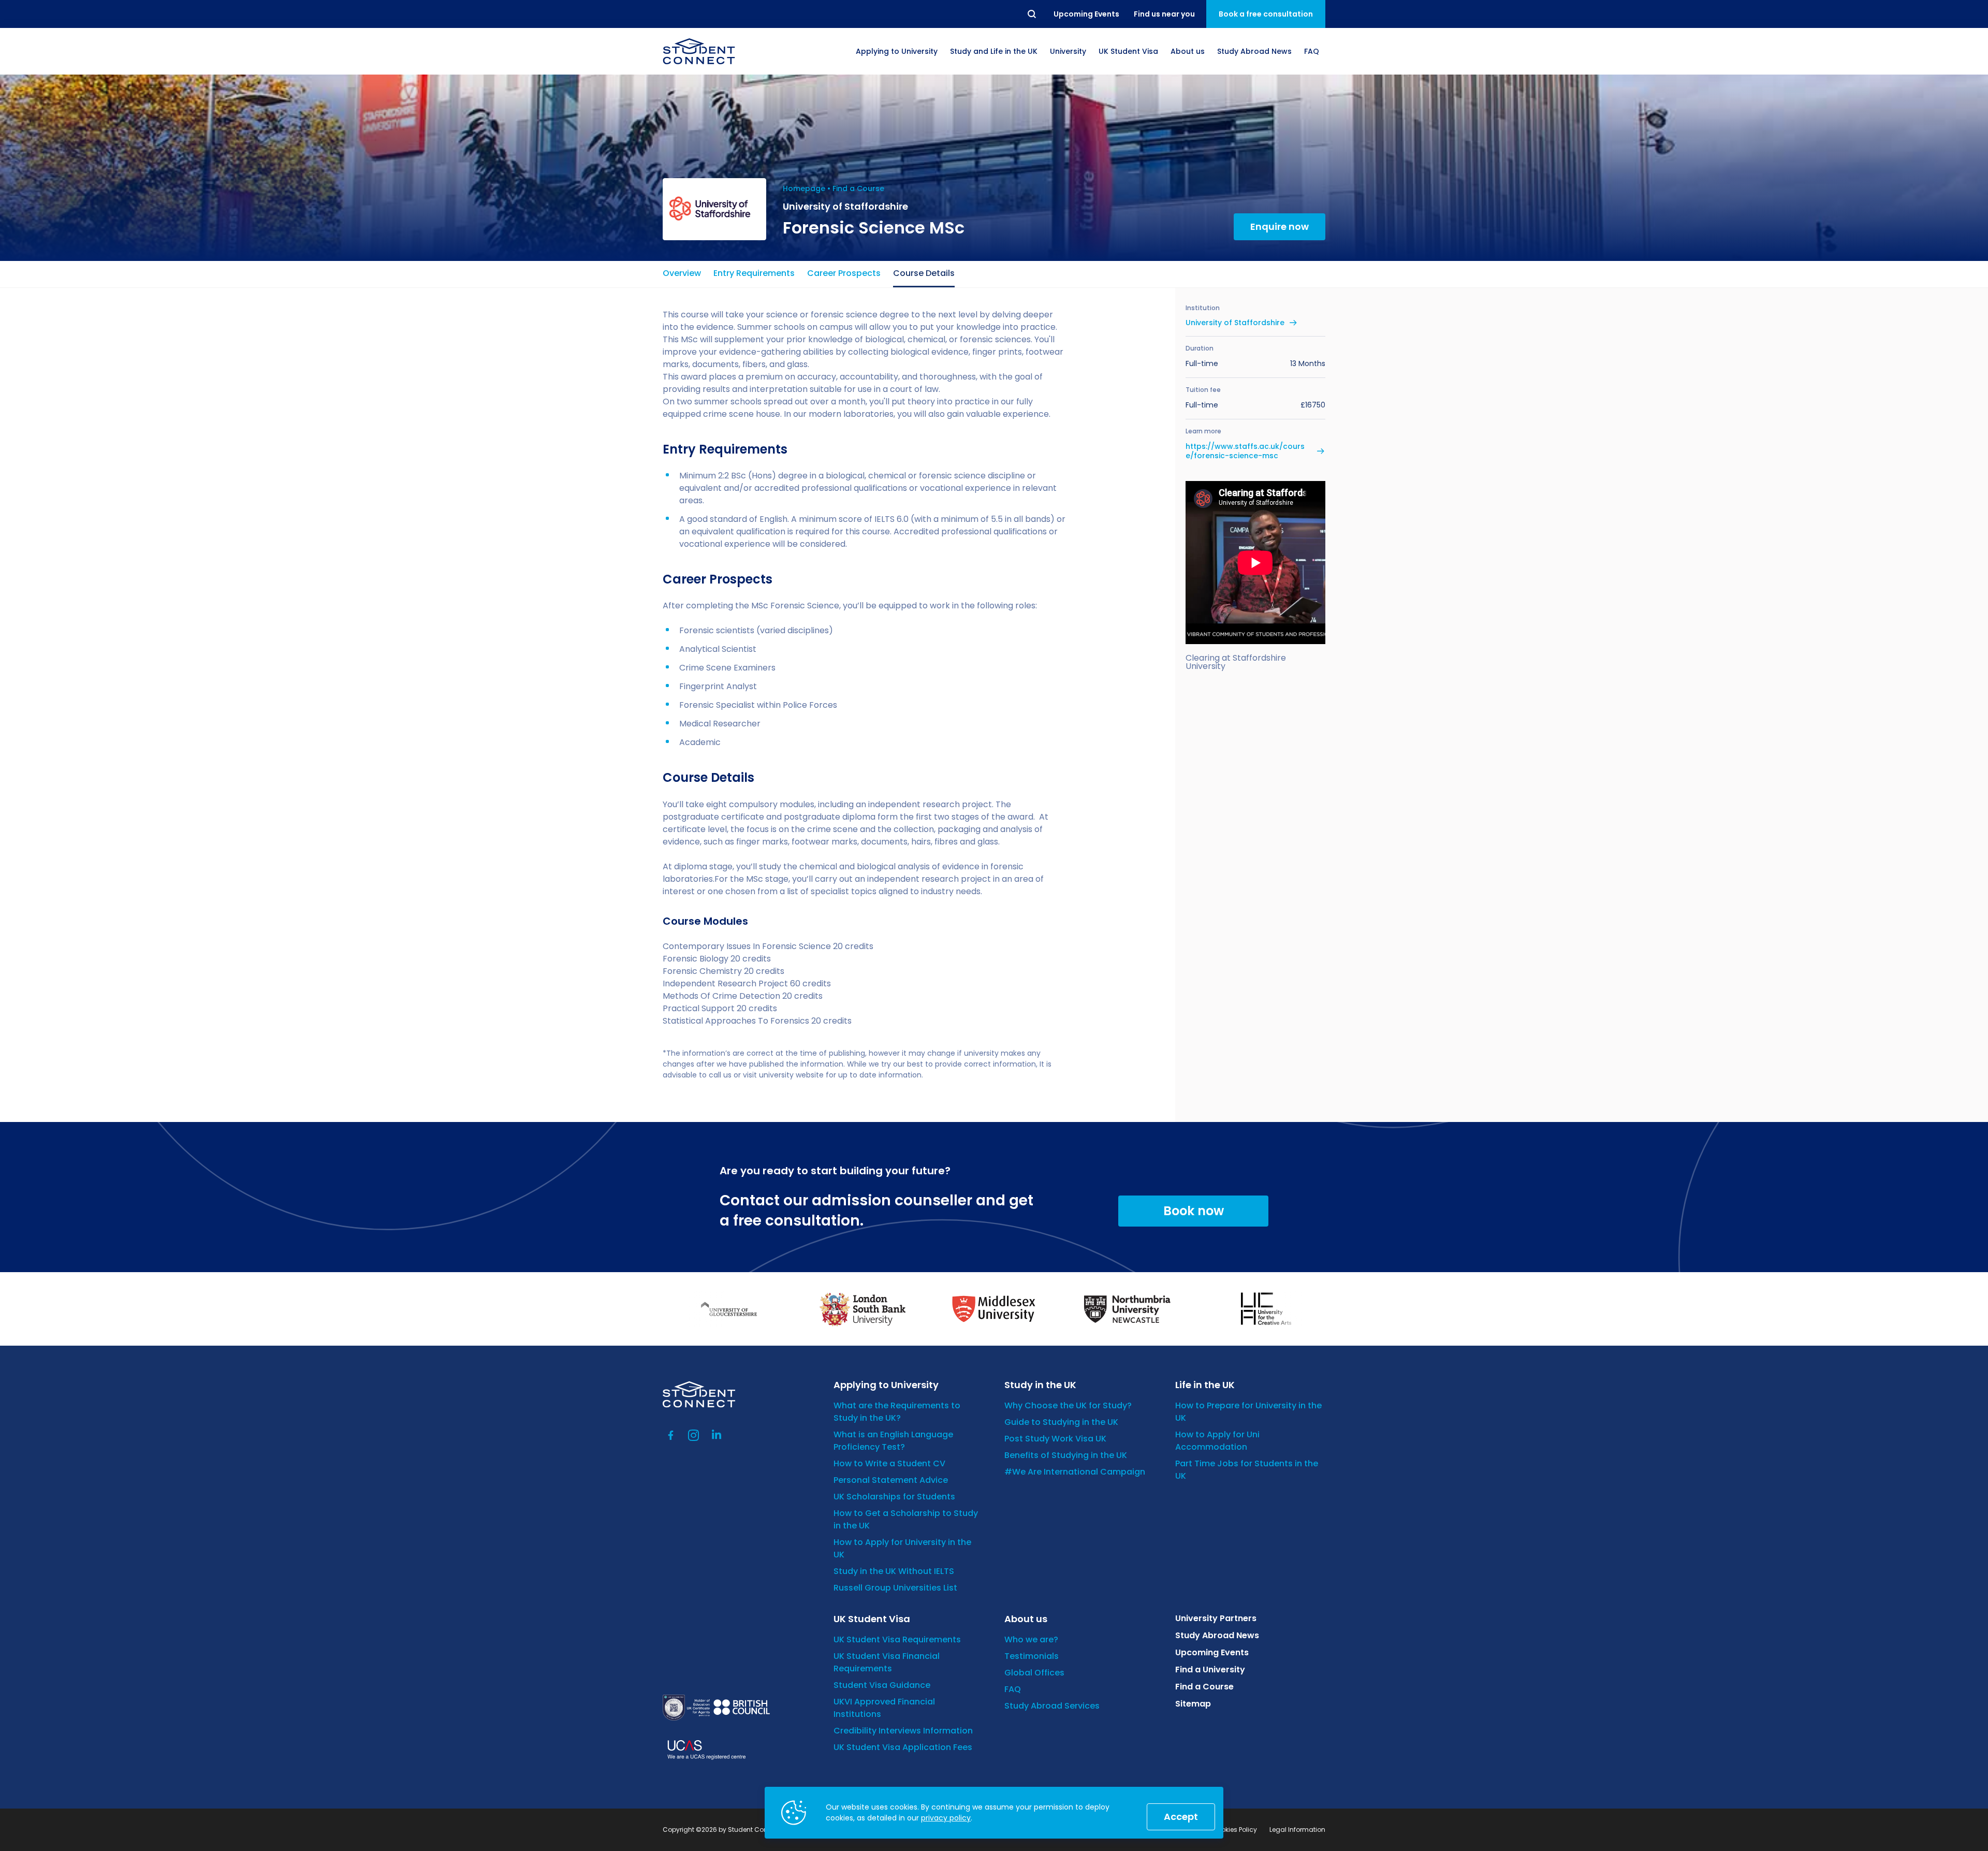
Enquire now (1280, 227)
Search (1032, 14)
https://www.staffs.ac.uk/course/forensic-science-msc (1245, 451)
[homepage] (699, 51)
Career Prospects (844, 273)
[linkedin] (717, 1435)
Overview (682, 273)
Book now (1194, 1211)
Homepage (804, 188)
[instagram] (694, 1435)
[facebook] (671, 1435)
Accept (1181, 1817)
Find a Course (858, 188)
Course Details (924, 273)
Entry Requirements (754, 273)
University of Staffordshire (1235, 323)
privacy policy (946, 1818)
